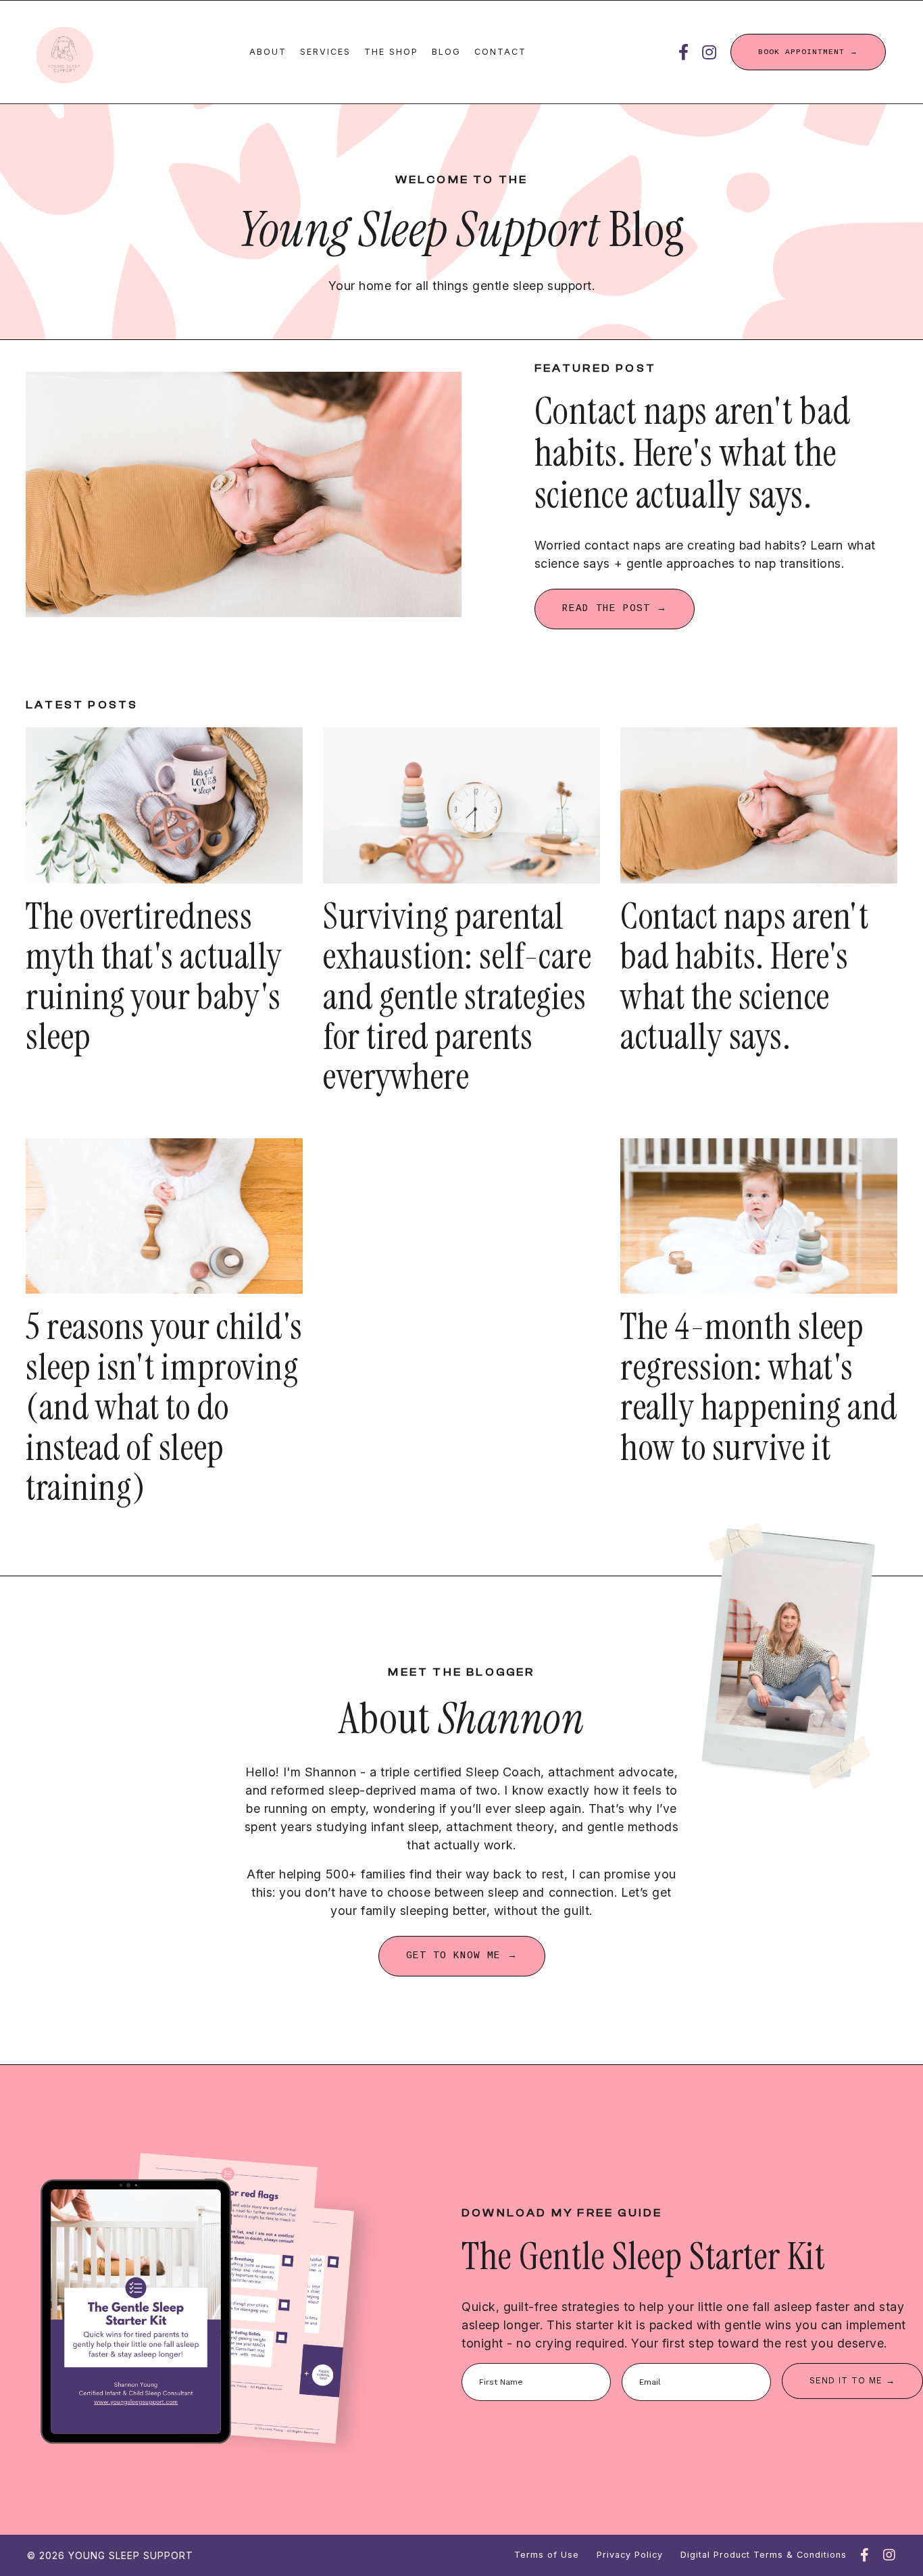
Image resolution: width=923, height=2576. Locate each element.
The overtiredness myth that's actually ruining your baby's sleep (154, 977)
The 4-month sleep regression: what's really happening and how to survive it (759, 1388)
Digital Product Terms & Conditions (764, 2555)
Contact (500, 52)
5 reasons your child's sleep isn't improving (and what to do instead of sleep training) (164, 1408)
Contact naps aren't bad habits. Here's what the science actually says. (744, 977)
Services (325, 52)
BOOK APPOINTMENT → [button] (808, 52)
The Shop (391, 52)
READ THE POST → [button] (615, 608)
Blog (446, 52)
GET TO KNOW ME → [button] (462, 1955)
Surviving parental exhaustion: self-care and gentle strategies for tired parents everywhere (457, 997)
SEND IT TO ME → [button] (852, 2380)
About (268, 52)
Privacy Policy (630, 2555)
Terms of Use (547, 2555)
